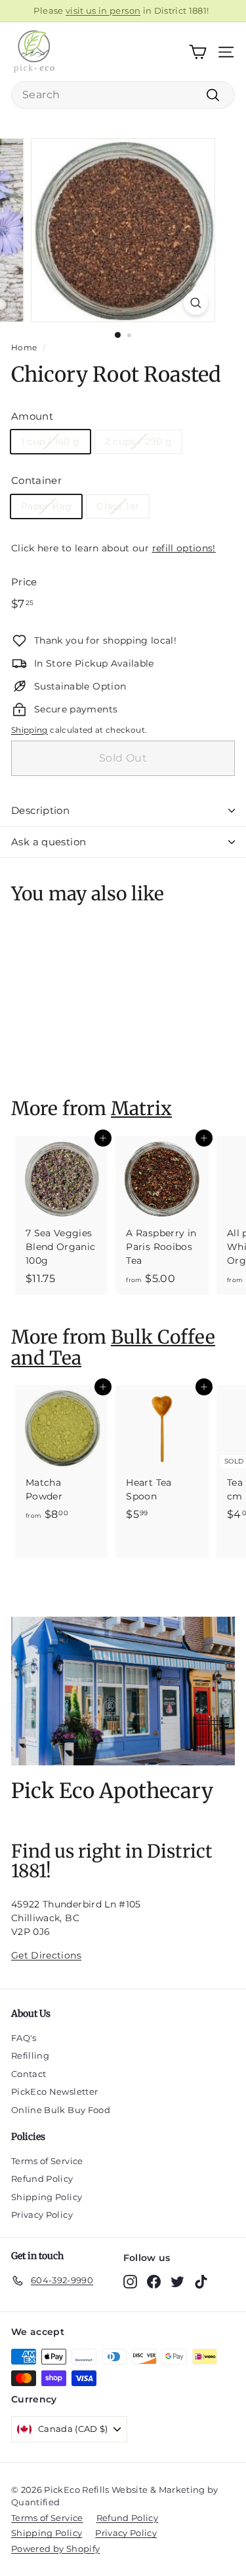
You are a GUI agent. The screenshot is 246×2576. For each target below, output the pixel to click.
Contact (29, 2074)
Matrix (141, 1109)
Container (36, 480)
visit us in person (103, 10)
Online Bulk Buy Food (61, 2110)
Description (40, 810)
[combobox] (123, 95)
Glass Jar (118, 506)
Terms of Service (47, 2161)
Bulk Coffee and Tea (113, 1347)
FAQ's (24, 2038)
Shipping (30, 730)
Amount (32, 416)
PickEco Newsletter (54, 2091)
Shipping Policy (47, 2197)
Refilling (30, 2055)
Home (24, 347)
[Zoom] (196, 303)
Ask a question (49, 842)
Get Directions (46, 1955)
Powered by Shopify (55, 2548)
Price (24, 582)
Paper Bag (46, 506)
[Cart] (198, 52)
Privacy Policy (42, 2215)
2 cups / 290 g (139, 441)
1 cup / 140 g (51, 441)
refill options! (184, 548)
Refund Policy (42, 2179)
